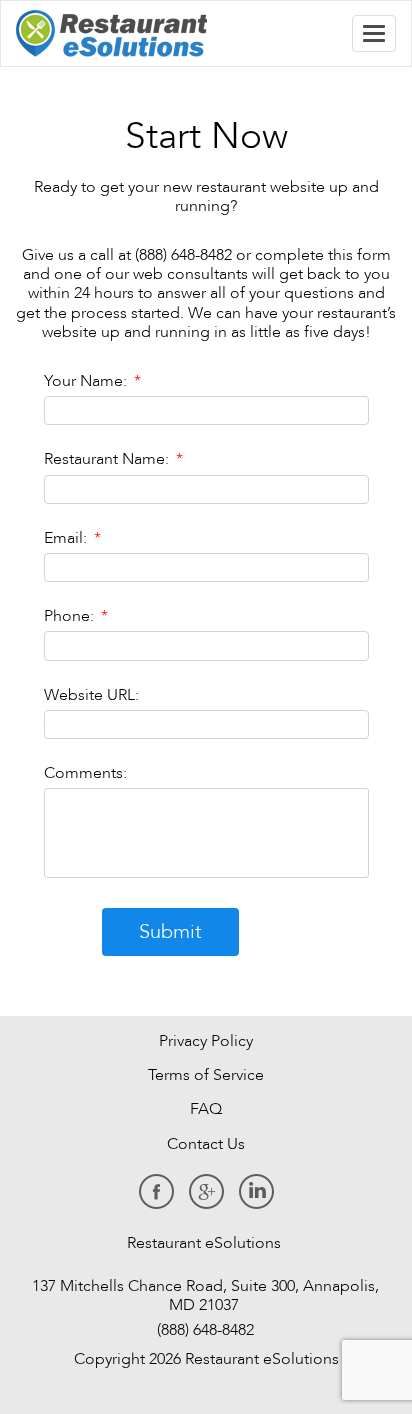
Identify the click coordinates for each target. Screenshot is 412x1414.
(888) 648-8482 (203, 1330)
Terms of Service (206, 1075)
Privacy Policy (206, 1041)
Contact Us (206, 1144)
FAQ (206, 1109)
